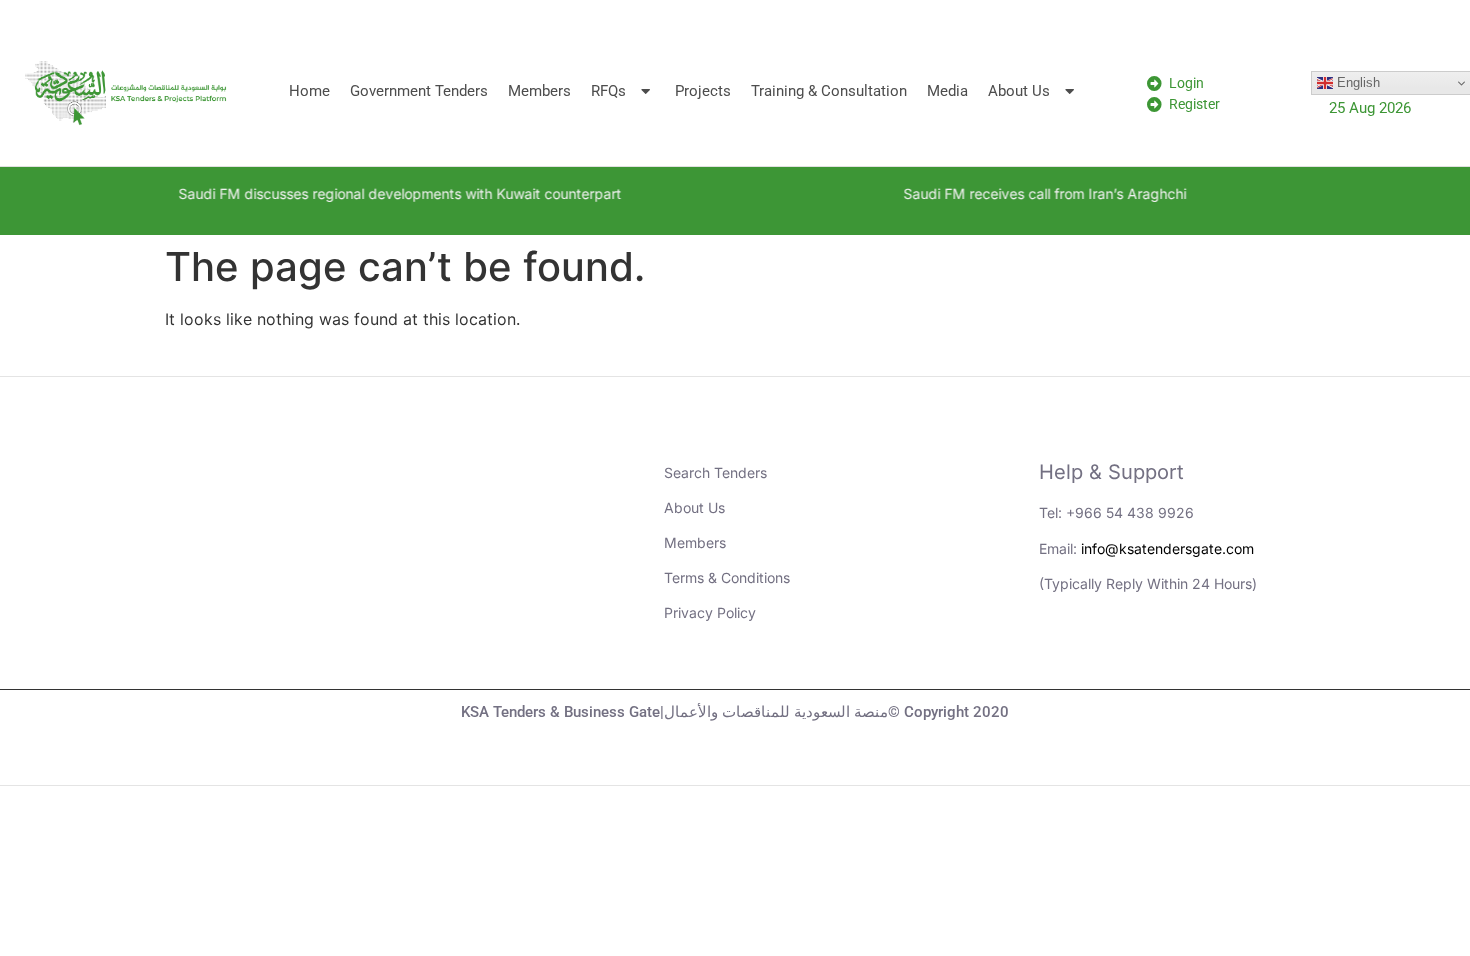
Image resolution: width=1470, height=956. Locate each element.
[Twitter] (1174, 654)
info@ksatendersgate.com (1167, 548)
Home (309, 91)
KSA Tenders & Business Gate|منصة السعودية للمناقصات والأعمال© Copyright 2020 (735, 712)
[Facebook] (1229, 654)
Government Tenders (419, 91)
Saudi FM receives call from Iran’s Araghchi (1018, 193)
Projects (703, 91)
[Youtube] (1119, 654)
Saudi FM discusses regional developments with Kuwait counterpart (373, 193)
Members (539, 91)
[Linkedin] (1064, 654)
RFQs (608, 91)
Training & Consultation (829, 91)
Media (947, 91)
